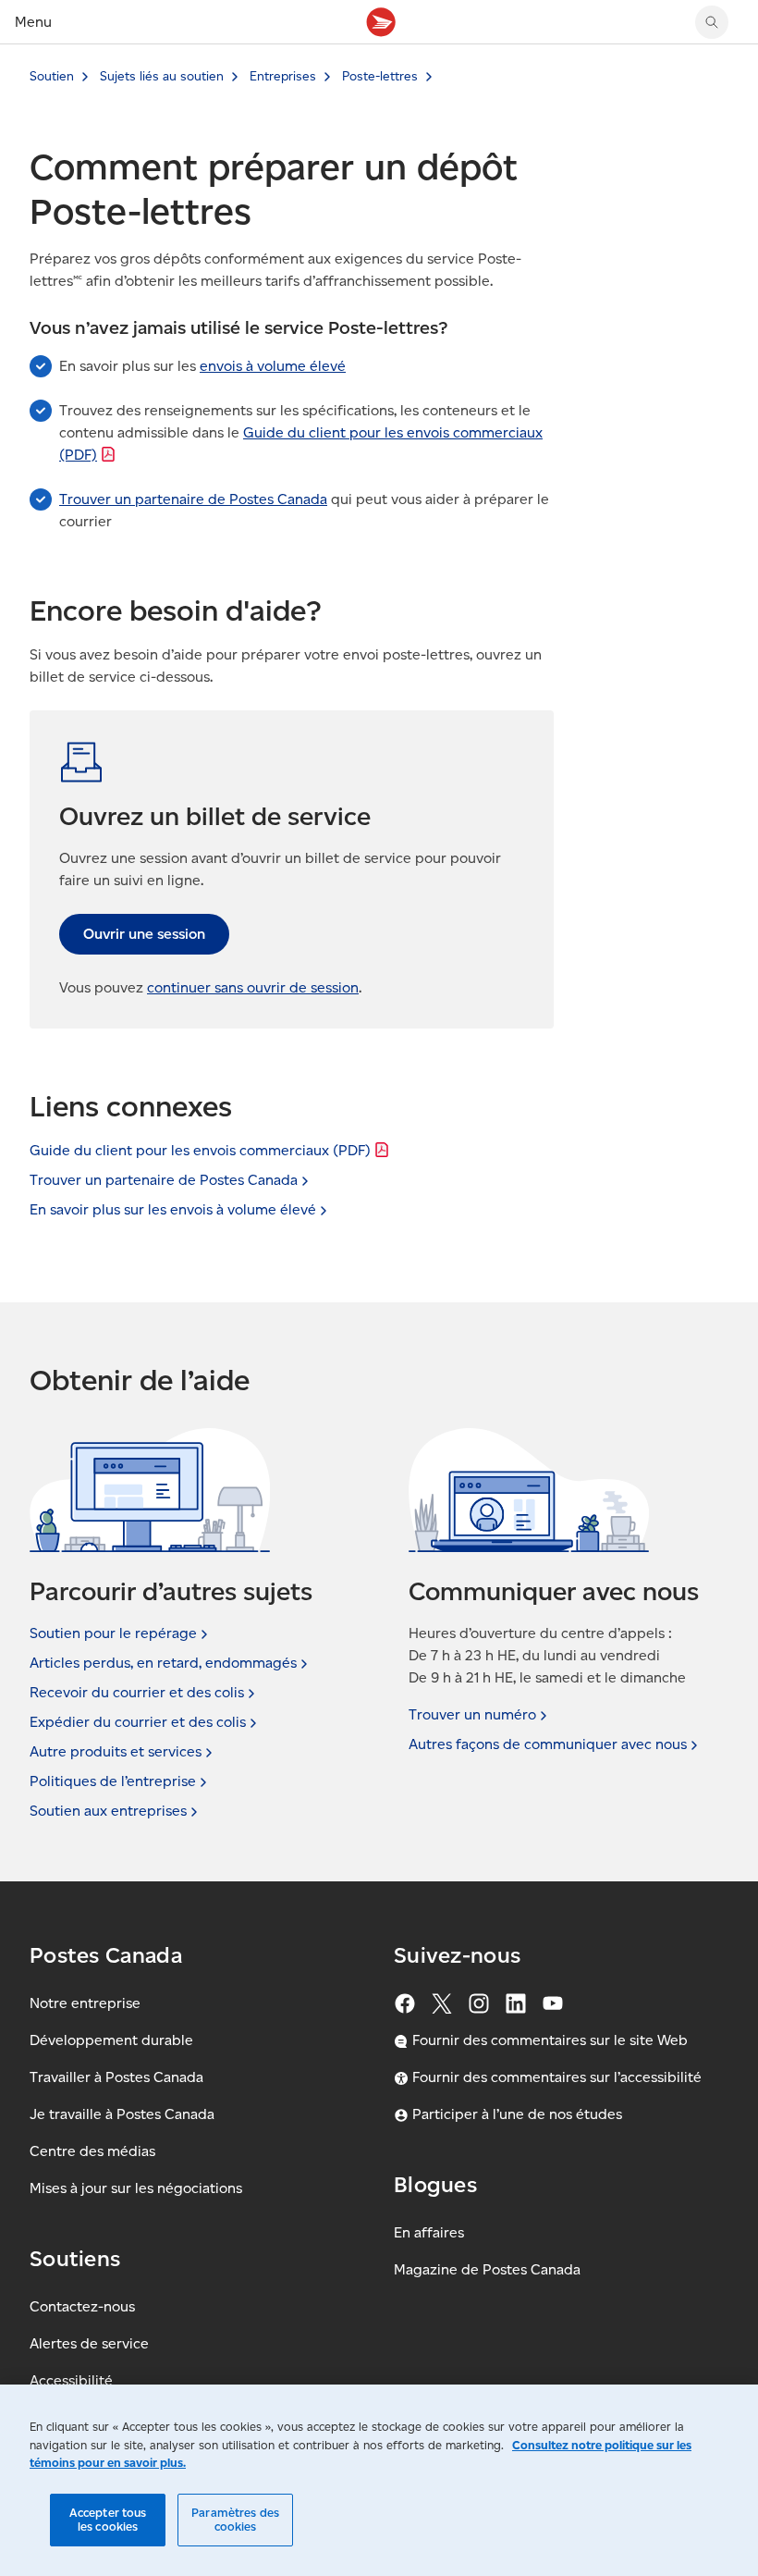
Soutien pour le (113, 1633)
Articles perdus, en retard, (163, 1663)
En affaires (429, 2232)
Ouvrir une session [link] (144, 934)
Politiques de (113, 1781)
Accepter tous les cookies (108, 2520)
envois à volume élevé (273, 366)
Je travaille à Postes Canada (122, 2114)
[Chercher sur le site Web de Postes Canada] (712, 22)
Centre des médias (92, 2151)
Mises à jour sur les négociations (136, 2188)
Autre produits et (116, 1751)
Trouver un (472, 1714)
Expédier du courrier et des (138, 1722)
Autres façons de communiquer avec (548, 1744)
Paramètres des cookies (235, 2520)
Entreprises (283, 76)
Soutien (52, 76)
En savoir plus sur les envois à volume (173, 1209)
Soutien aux (108, 1811)
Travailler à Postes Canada (116, 2077)
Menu (33, 22)
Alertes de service (89, 2343)
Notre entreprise (85, 2003)
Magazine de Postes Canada (487, 2269)
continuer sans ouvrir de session (253, 987)
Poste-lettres (380, 76)
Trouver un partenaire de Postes (164, 1180)
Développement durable (111, 2040)
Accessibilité (71, 2380)
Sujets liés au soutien (162, 76)
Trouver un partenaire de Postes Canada (193, 499)
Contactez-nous (82, 2306)
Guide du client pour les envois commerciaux (200, 1150)
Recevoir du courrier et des (137, 1692)
